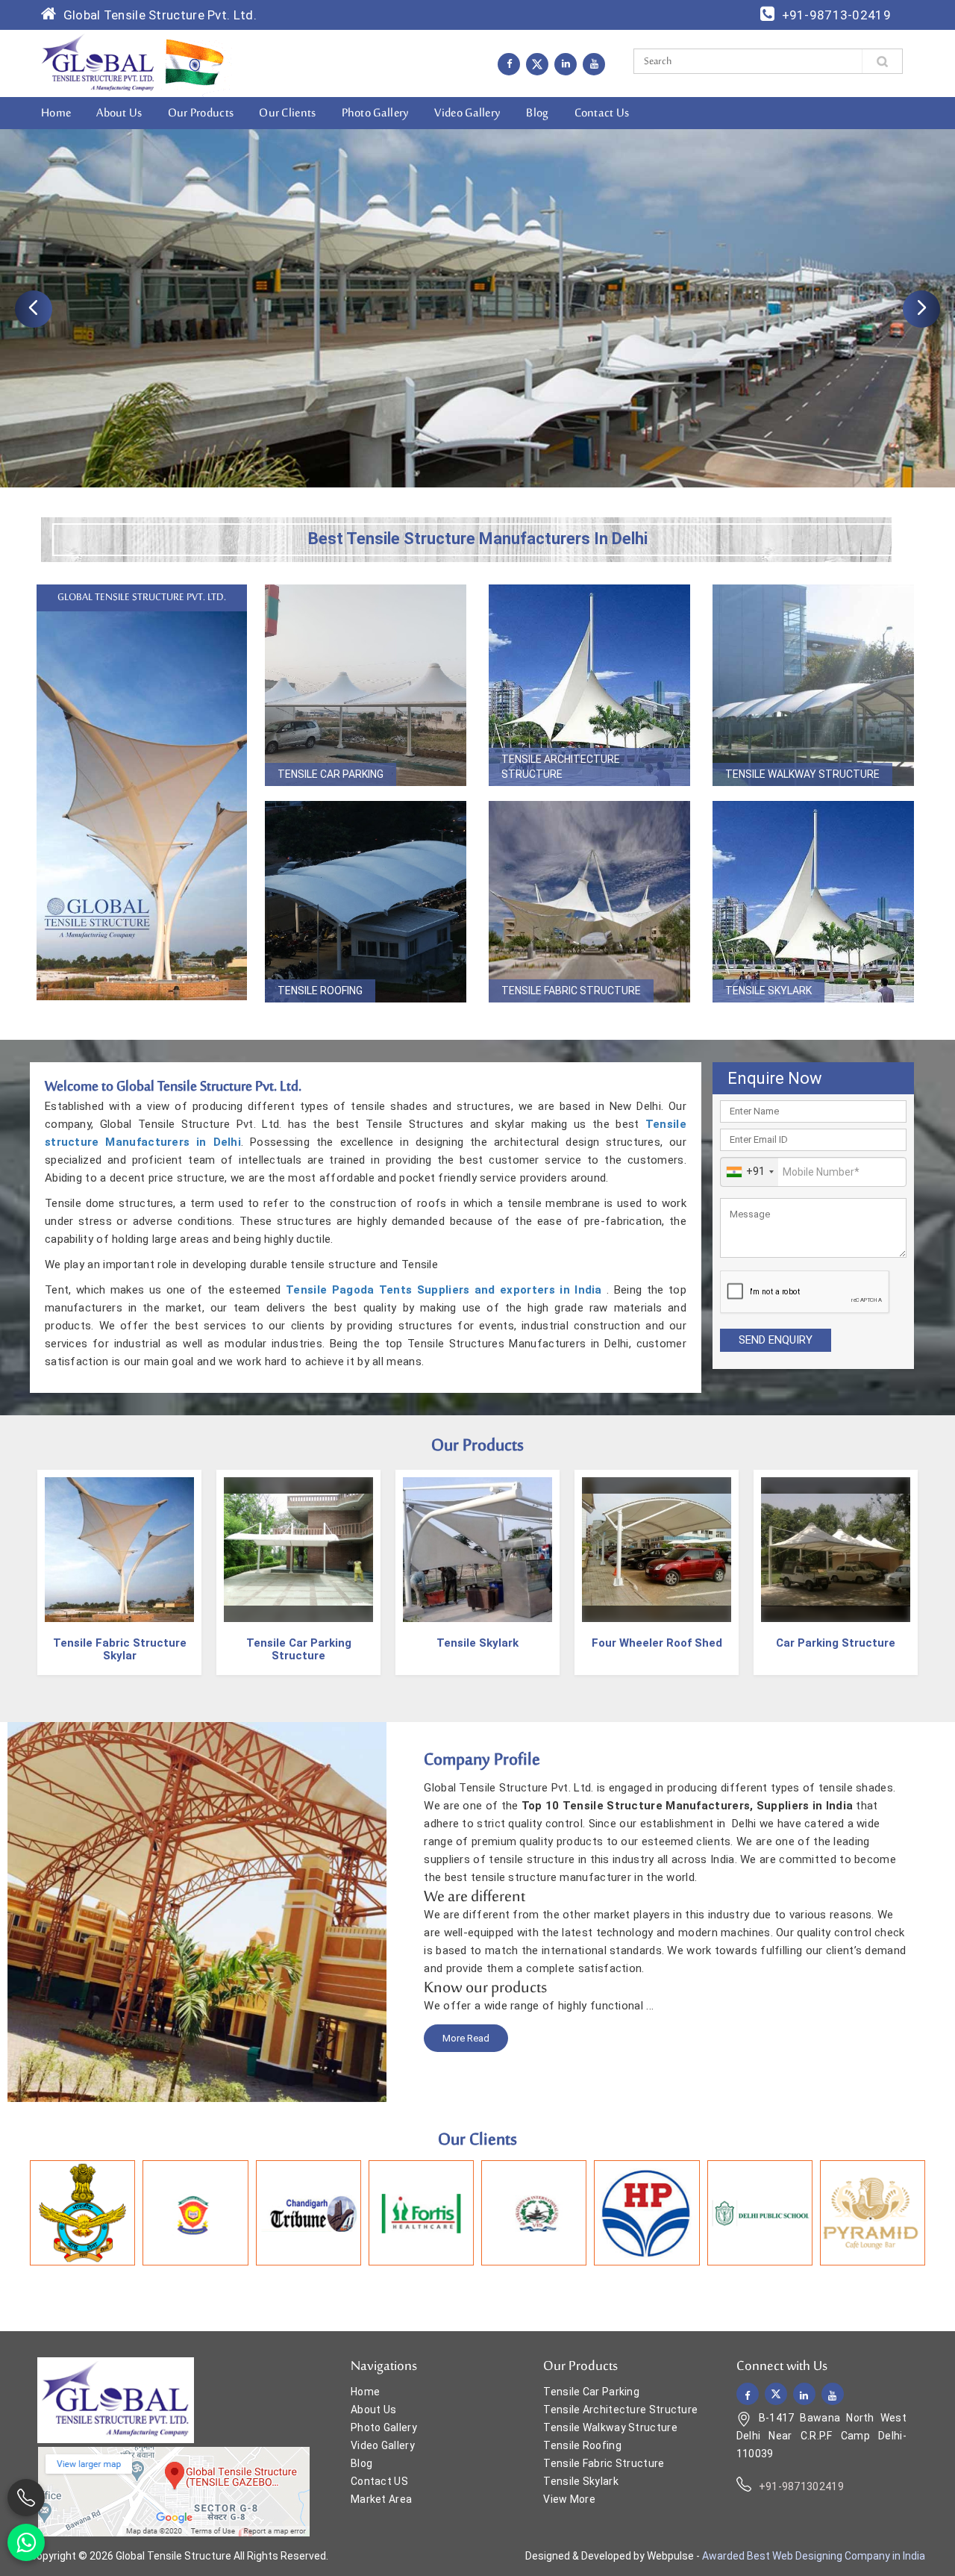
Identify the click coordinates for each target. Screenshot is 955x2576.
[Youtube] (594, 63)
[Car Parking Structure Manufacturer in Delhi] (657, 1552)
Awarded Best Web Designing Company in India (814, 2556)
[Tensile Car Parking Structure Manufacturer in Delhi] (119, 1552)
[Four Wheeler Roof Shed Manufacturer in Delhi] (477, 1552)
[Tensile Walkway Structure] (813, 685)
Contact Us (602, 113)
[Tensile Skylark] (813, 902)
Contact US (379, 2481)
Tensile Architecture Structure (561, 767)
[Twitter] (537, 64)
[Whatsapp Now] (26, 2542)
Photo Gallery (376, 113)
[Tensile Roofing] (366, 902)
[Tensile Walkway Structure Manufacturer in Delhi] (836, 1552)
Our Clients (287, 113)
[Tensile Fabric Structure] (589, 902)
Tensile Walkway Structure (802, 774)
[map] (173, 2491)
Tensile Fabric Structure (571, 991)
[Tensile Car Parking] (366, 685)
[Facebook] (509, 63)
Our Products (201, 113)
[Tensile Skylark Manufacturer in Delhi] (298, 1552)
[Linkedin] (566, 63)
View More (569, 2499)
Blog (537, 113)
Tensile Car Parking (331, 774)
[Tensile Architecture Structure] (589, 685)
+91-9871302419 (801, 2486)
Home (56, 113)
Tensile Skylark (768, 991)
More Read (466, 2038)
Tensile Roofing (320, 991)
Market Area (381, 2499)
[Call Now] (26, 2498)
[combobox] (749, 1172)
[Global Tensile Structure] (98, 63)
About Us (119, 113)
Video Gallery (467, 113)
